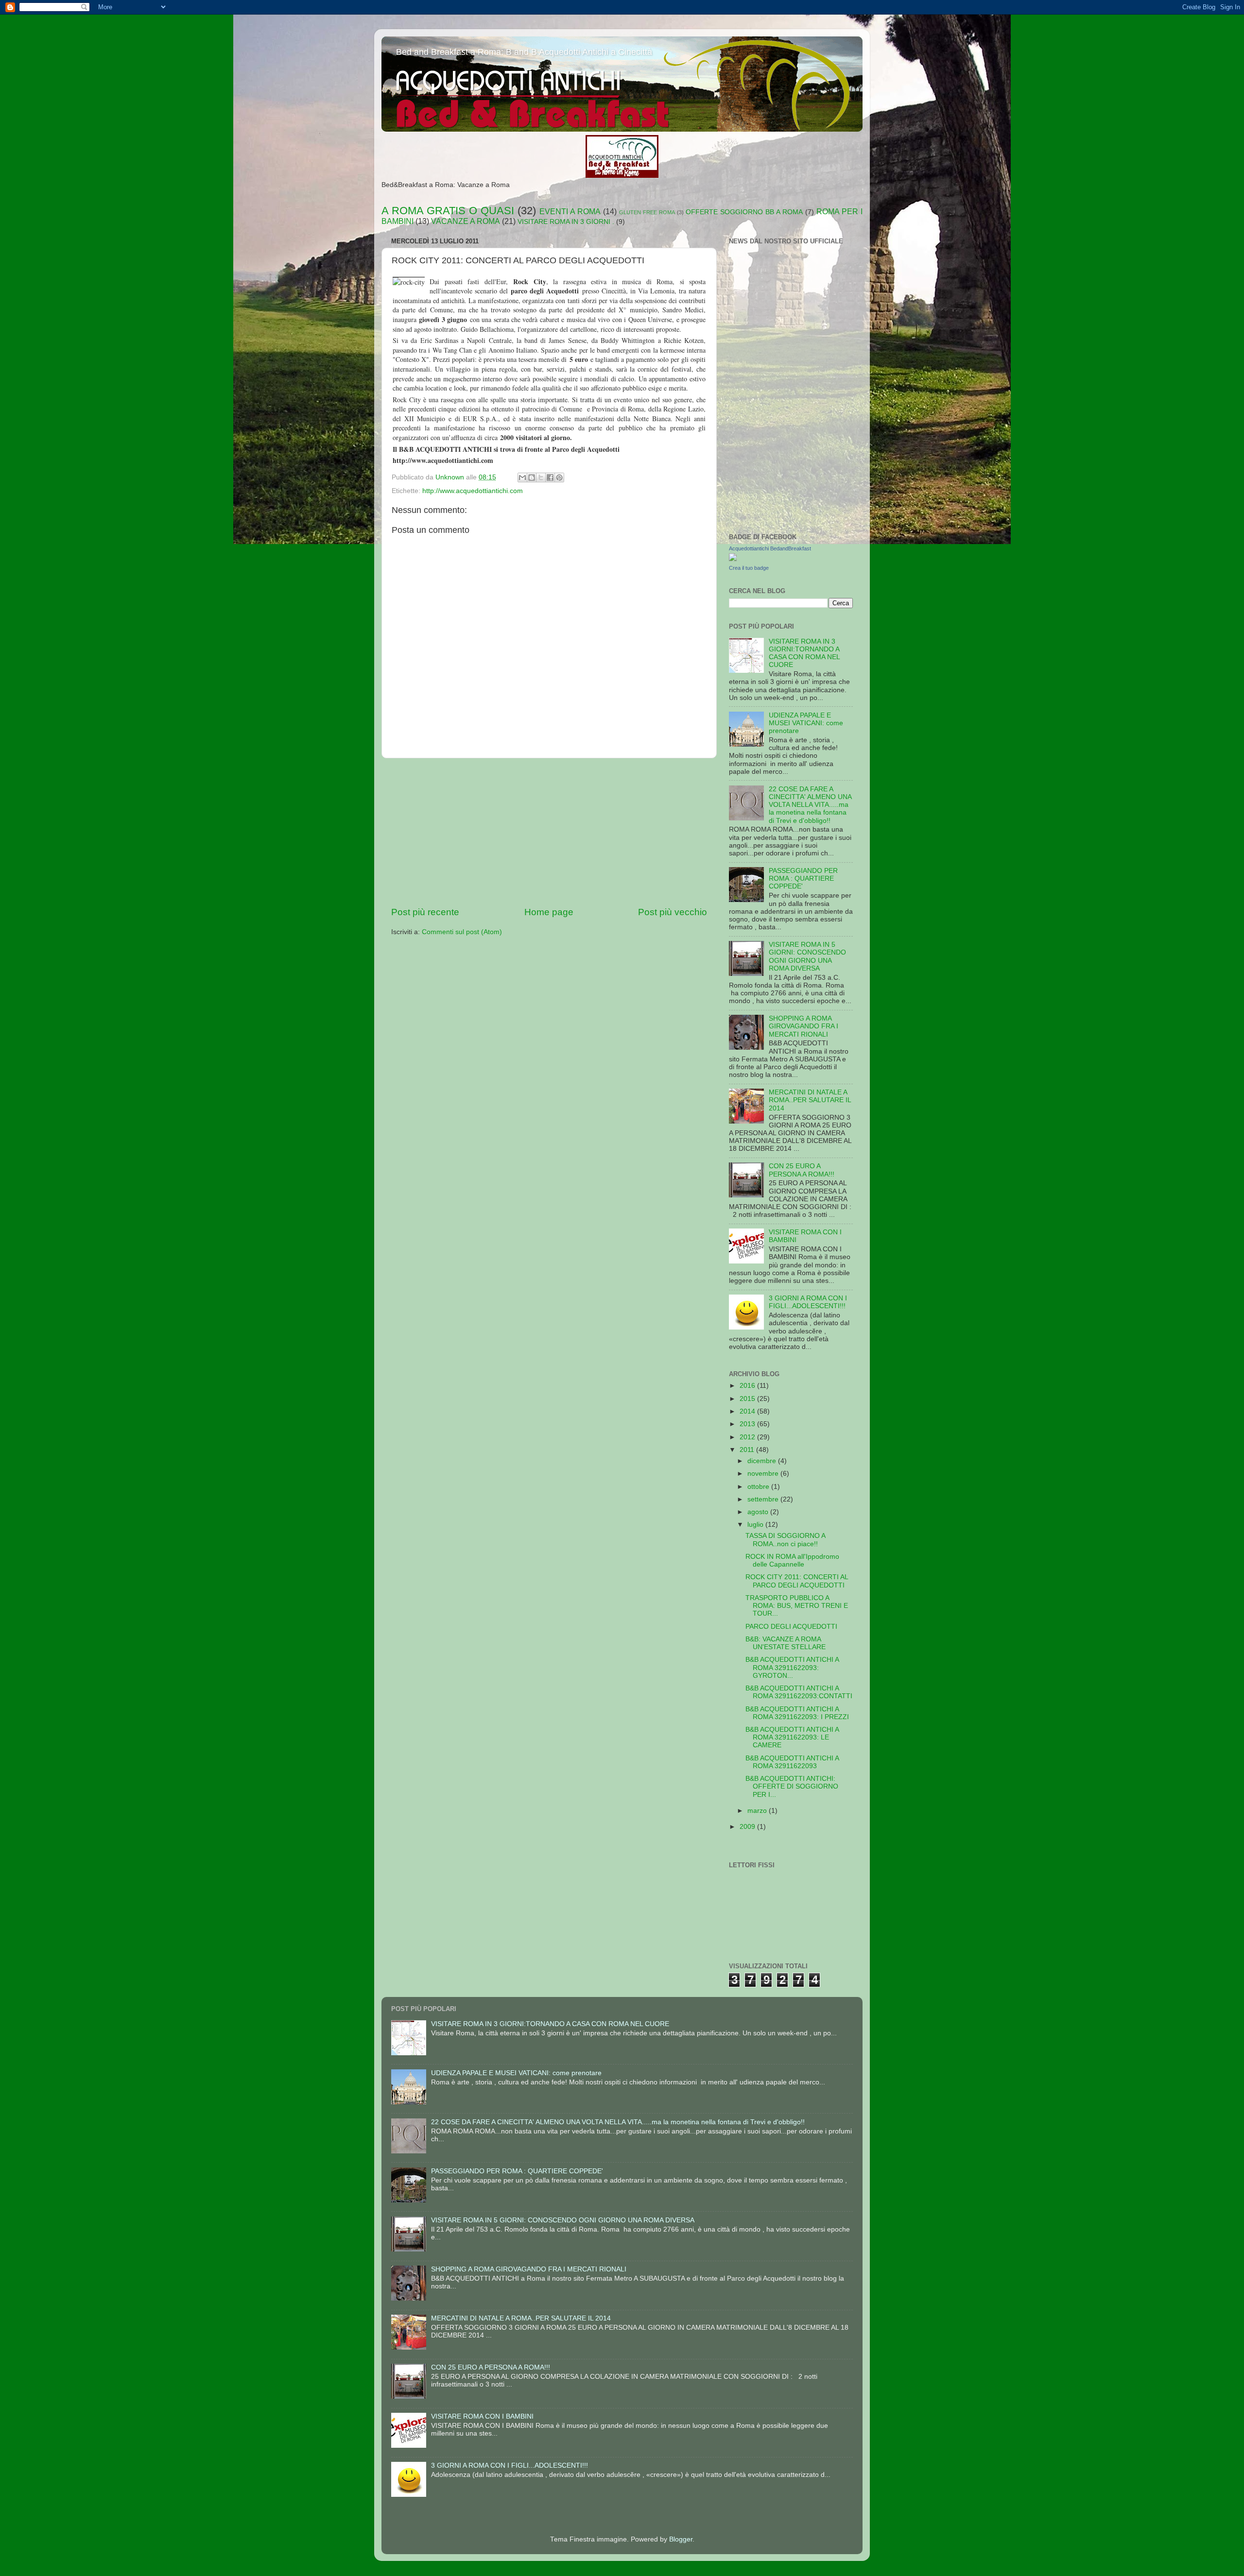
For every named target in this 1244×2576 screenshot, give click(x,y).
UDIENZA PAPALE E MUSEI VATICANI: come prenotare (806, 723)
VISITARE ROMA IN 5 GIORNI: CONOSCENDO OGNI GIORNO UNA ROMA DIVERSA (807, 956)
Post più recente (425, 912)
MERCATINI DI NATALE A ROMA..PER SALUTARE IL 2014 (810, 1100)
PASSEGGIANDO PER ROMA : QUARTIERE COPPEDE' (803, 879)
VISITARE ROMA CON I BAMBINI (482, 2416)
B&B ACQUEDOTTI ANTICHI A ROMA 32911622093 (792, 1762)
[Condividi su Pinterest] (559, 478)
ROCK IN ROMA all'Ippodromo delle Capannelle (792, 1561)
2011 (748, 1450)
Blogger (681, 2539)
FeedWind (841, 376)
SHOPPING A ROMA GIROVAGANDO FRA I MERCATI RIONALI (803, 1026)
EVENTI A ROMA (570, 211)
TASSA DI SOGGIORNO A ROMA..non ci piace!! (785, 1540)
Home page (549, 912)
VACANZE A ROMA (466, 221)
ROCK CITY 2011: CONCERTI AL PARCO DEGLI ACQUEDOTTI (797, 1581)
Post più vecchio (673, 912)
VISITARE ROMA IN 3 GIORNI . (566, 222)
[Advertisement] (549, 832)
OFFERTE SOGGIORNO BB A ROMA (744, 212)
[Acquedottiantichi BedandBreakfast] (733, 559)
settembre (764, 1499)
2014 (748, 1411)
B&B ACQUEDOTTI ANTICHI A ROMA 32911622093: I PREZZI (797, 1713)
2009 (748, 1827)
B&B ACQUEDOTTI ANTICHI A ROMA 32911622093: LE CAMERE (792, 1737)
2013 (748, 1424)
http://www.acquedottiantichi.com (473, 491)
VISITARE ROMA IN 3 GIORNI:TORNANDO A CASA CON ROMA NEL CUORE (804, 653)
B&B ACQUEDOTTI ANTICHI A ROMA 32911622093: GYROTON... (792, 1667)
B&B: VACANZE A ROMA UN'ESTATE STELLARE (786, 1643)
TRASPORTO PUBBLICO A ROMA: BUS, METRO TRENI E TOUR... (797, 1606)
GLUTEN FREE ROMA (647, 212)
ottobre (759, 1487)
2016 (748, 1386)
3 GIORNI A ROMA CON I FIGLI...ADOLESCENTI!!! (808, 1302)
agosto (759, 1512)
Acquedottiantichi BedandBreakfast (770, 548)
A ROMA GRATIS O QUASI (448, 211)
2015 (748, 1399)
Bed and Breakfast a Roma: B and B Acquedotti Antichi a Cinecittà (524, 52)
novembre (764, 1474)
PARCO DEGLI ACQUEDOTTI (791, 1627)
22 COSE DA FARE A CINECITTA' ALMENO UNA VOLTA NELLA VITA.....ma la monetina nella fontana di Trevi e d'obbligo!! (810, 805)
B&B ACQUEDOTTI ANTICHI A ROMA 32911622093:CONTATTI (799, 1692)
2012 (748, 1437)
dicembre (763, 1461)
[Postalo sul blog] (532, 478)
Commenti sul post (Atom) (462, 932)
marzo (758, 1811)
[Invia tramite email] (522, 478)
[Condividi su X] (541, 478)
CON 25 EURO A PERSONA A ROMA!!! (802, 1170)
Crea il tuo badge (749, 568)
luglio (756, 1525)
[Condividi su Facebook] (550, 478)
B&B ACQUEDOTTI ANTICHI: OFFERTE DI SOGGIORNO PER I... (792, 1786)
